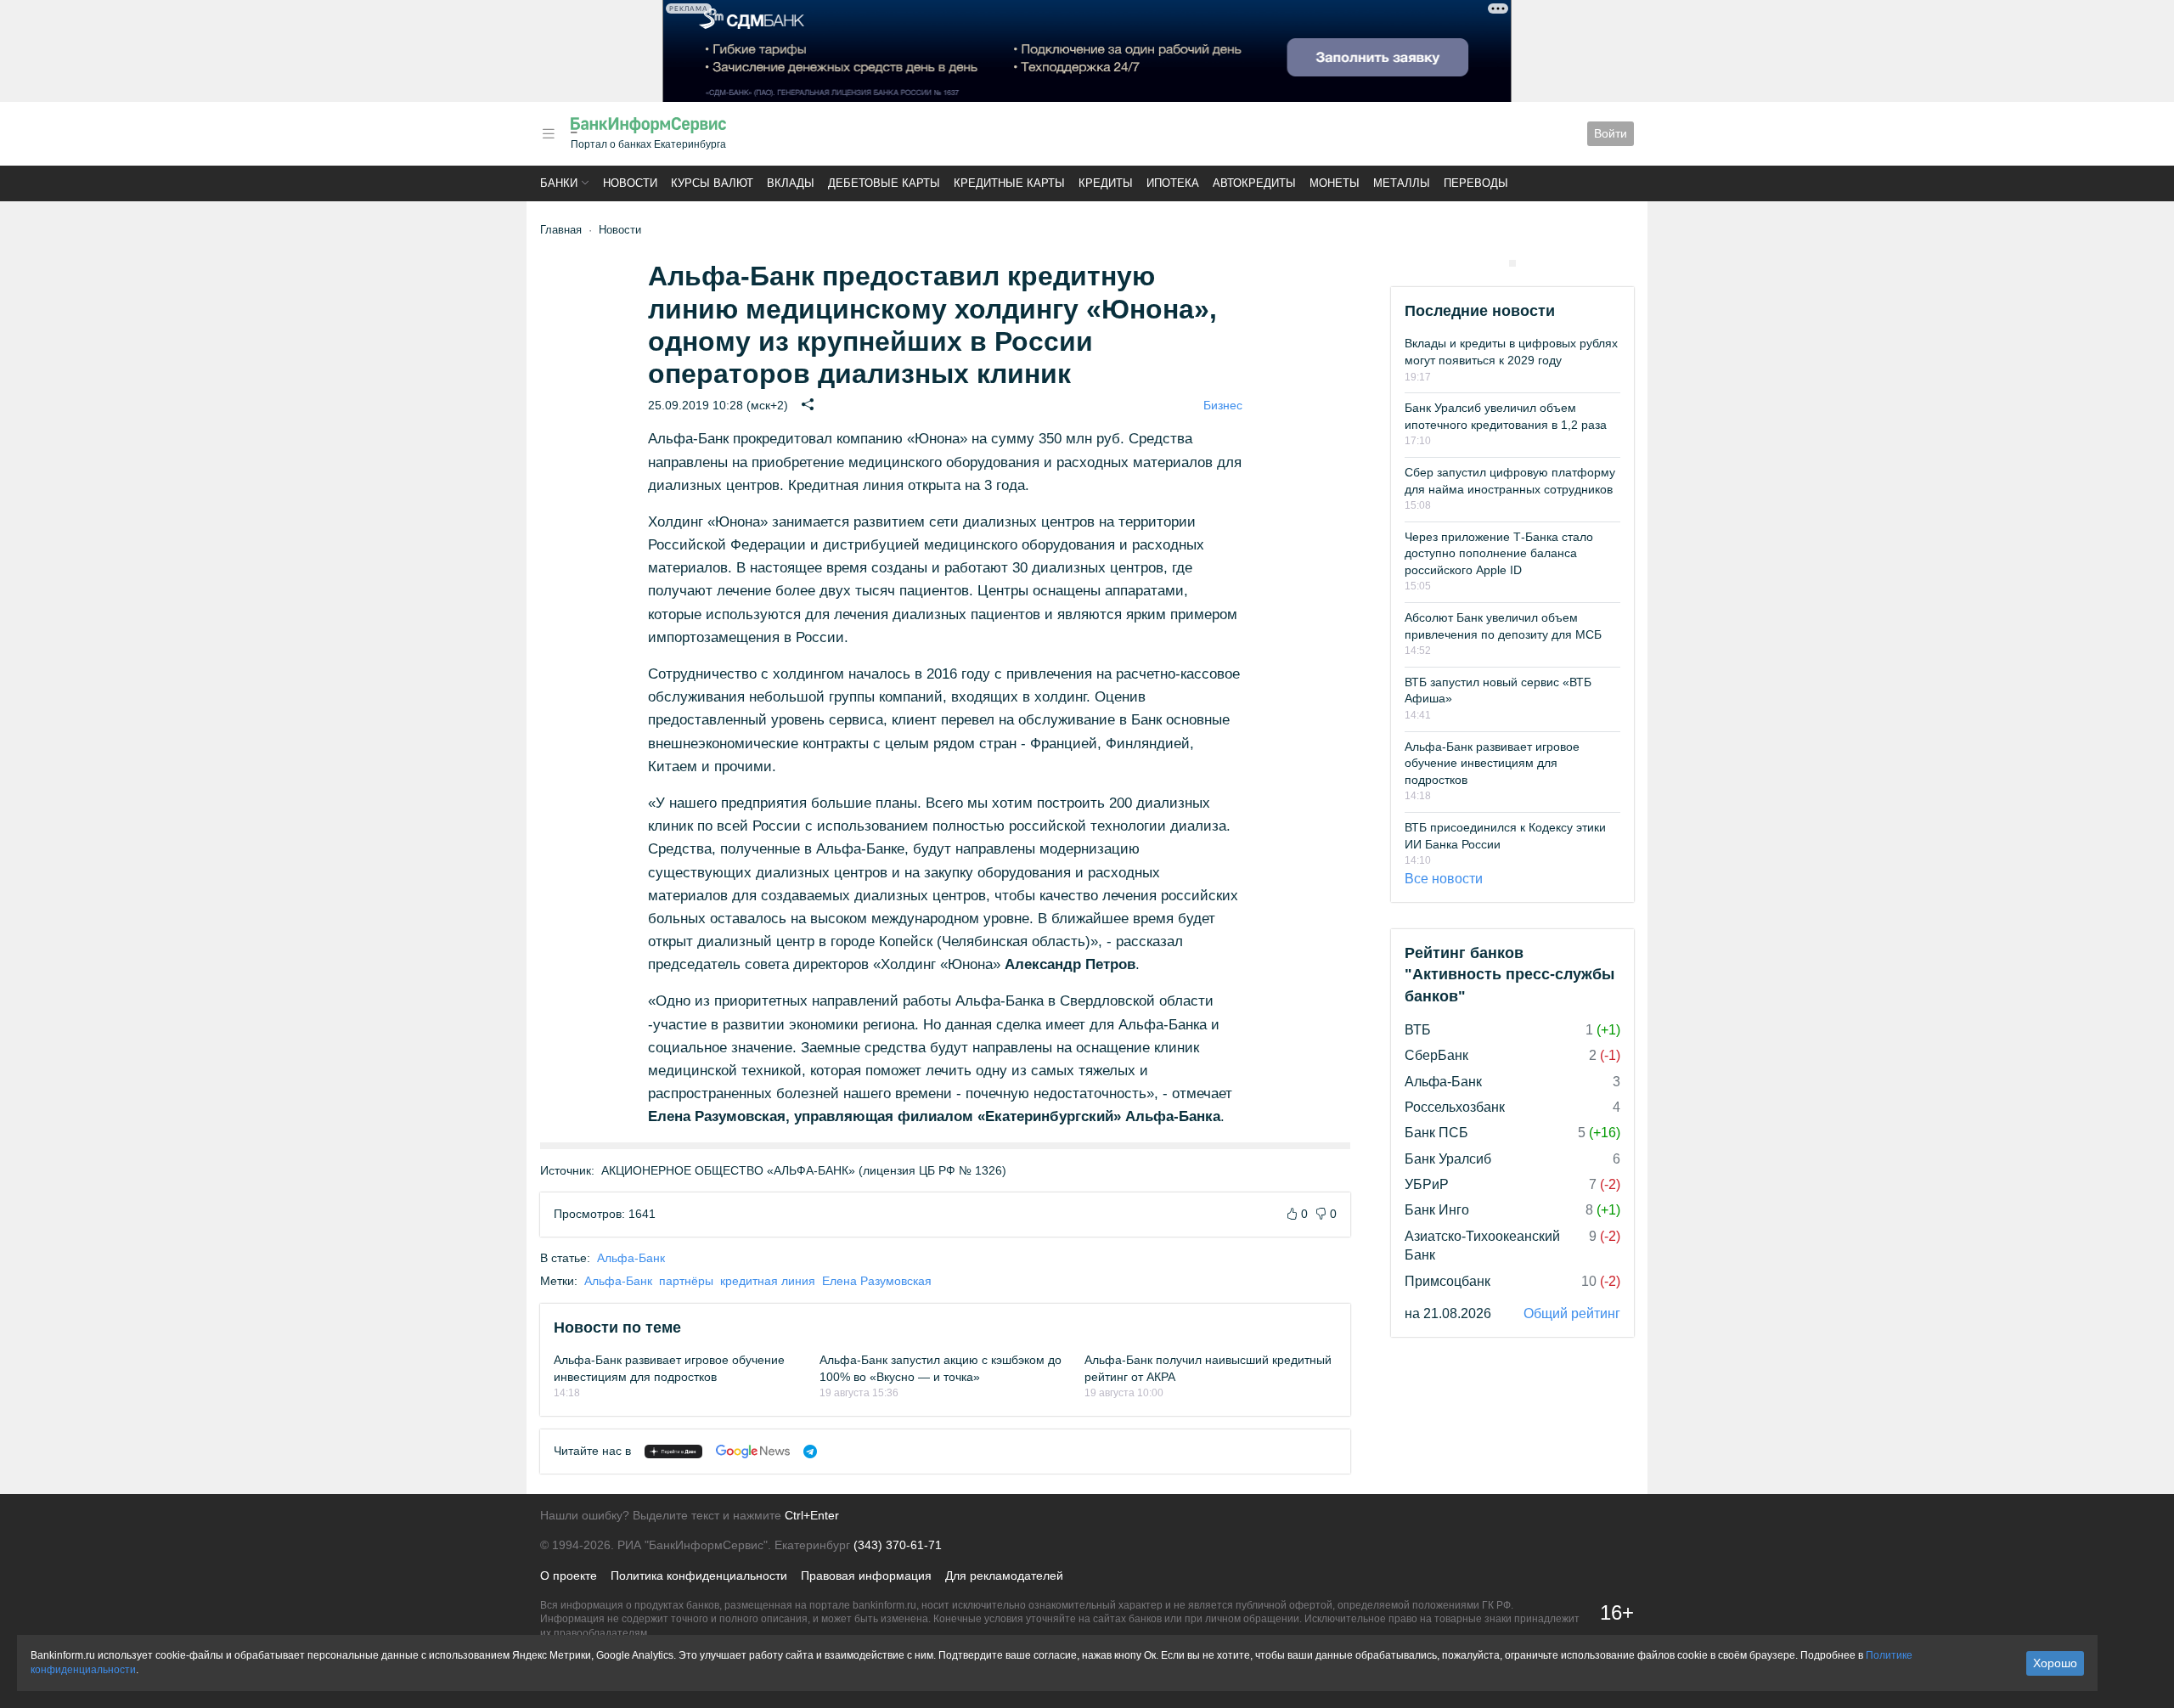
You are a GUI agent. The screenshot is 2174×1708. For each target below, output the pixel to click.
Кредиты (1106, 183)
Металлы (1402, 183)
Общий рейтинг (1572, 1313)
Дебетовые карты (884, 183)
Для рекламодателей (1004, 1576)
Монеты (1335, 183)
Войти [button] (1611, 133)
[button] (549, 134)
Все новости (1444, 879)
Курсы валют (712, 183)
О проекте (569, 1576)
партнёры (686, 1281)
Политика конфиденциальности (699, 1576)
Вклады (791, 183)
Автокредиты (1254, 183)
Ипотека (1173, 183)
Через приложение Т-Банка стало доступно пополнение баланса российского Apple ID (1499, 553)
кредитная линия (768, 1281)
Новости (630, 183)
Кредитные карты (1009, 183)
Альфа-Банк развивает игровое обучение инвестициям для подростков (1492, 763)
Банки (559, 183)
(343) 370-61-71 (898, 1545)
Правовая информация (866, 1576)
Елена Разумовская (877, 1281)
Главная (561, 230)
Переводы (1476, 183)
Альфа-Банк (631, 1258)
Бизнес (1223, 405)
